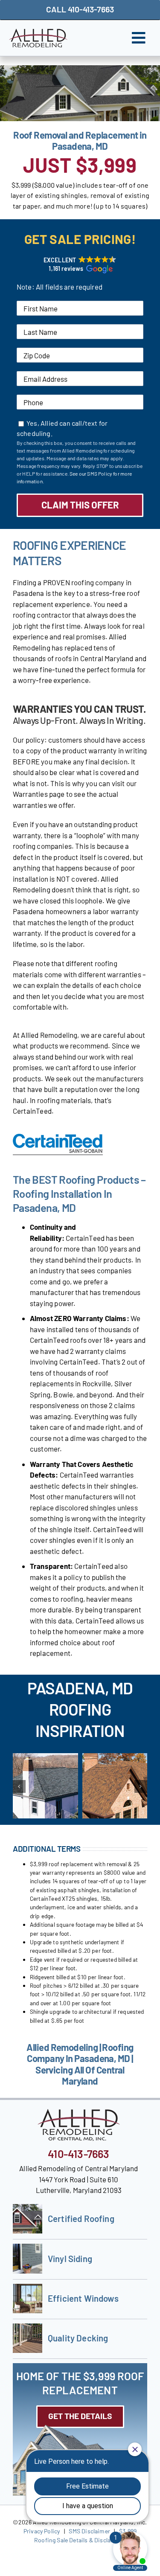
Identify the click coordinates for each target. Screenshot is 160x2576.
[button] (80, 264)
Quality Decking (78, 2338)
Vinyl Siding (70, 2259)
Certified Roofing (81, 2219)
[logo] (38, 32)
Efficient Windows (83, 2298)
